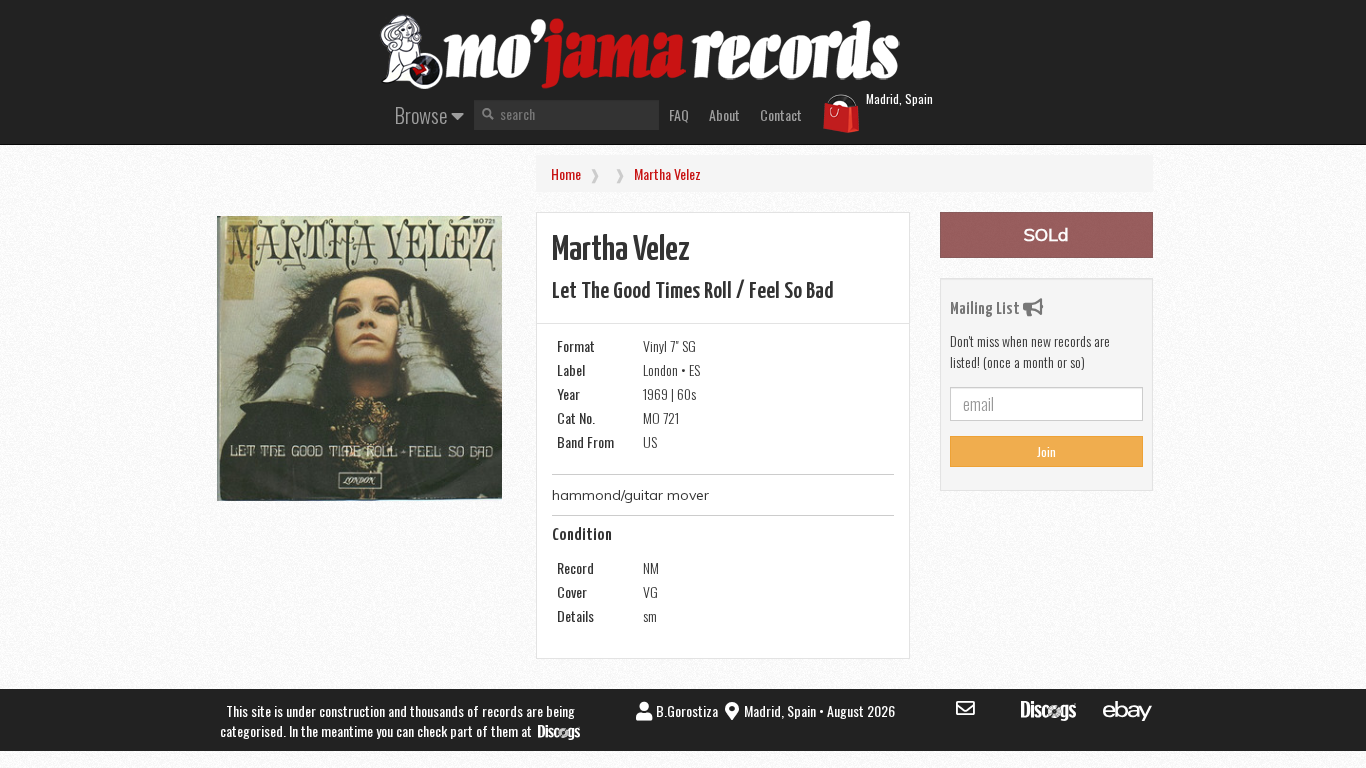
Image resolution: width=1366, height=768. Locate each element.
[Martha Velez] (359, 358)
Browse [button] (423, 114)
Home (566, 173)
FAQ (679, 114)
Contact (781, 114)
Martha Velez (667, 173)
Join (1046, 451)
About (724, 114)
